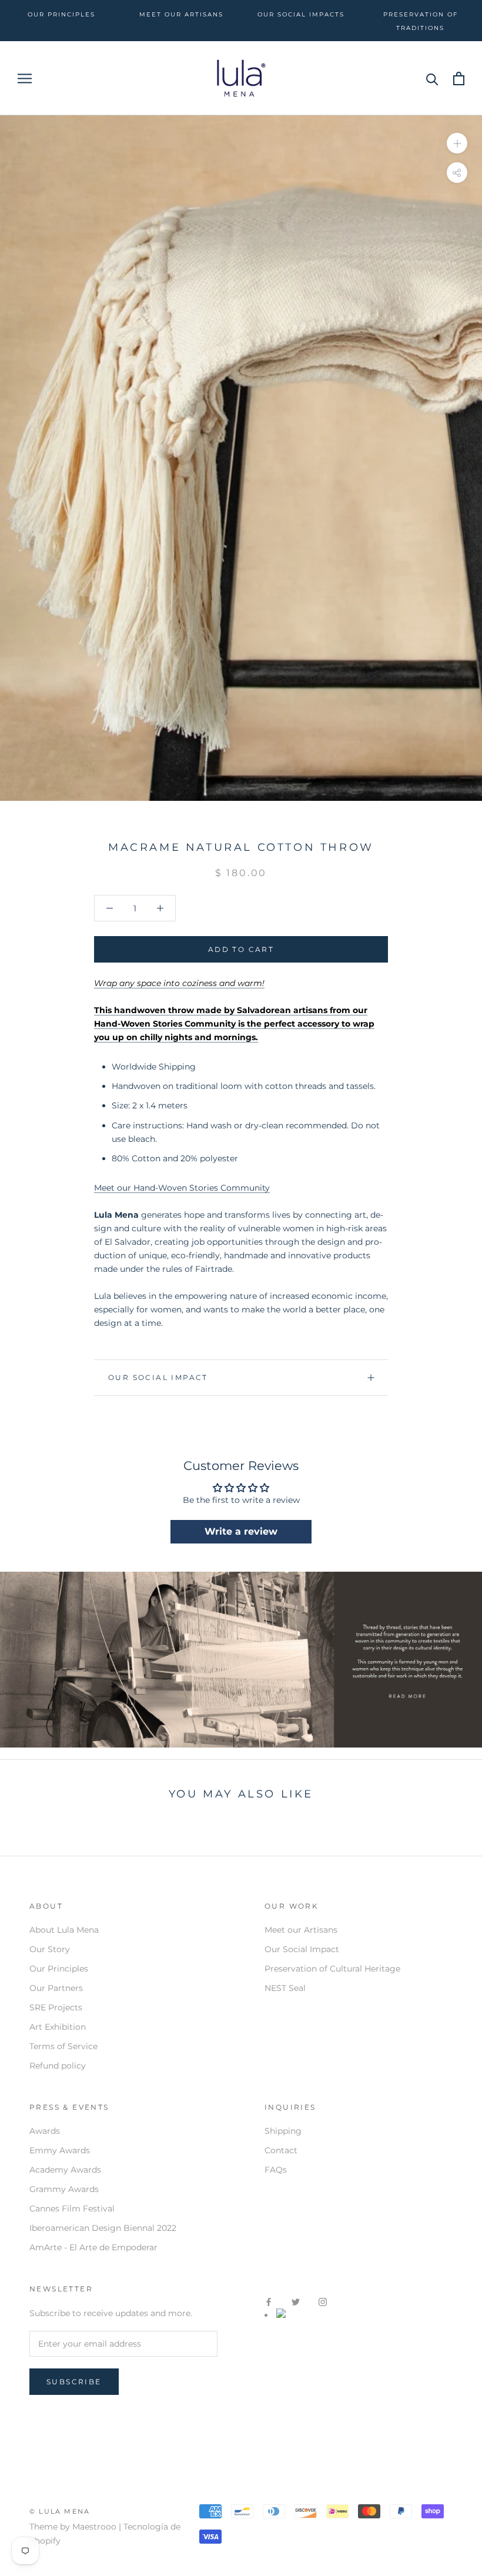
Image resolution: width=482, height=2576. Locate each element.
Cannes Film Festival (72, 2209)
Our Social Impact (158, 1377)
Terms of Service (63, 2046)
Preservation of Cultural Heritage (332, 1969)
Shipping (283, 2131)
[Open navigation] (25, 78)
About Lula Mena (64, 1930)
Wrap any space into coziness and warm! (179, 983)
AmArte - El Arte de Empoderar (93, 2247)
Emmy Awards (60, 2150)
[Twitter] (296, 2302)
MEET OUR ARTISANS (181, 14)
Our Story (50, 1949)
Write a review (241, 1531)
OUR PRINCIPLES (61, 14)
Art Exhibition (58, 2027)
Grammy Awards (64, 2189)
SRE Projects (56, 2007)
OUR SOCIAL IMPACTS (301, 14)
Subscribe (74, 2382)
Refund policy (58, 2066)
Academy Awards (65, 2170)
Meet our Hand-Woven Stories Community (182, 1188)
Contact (281, 2150)
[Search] (432, 78)
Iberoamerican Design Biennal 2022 (103, 2228)
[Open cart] (459, 78)
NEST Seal (285, 1988)
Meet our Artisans (301, 1930)
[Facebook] (269, 2302)
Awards (45, 2131)
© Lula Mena (60, 2511)
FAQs (276, 2170)
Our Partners (56, 1988)
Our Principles (59, 1969)
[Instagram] (323, 2302)
